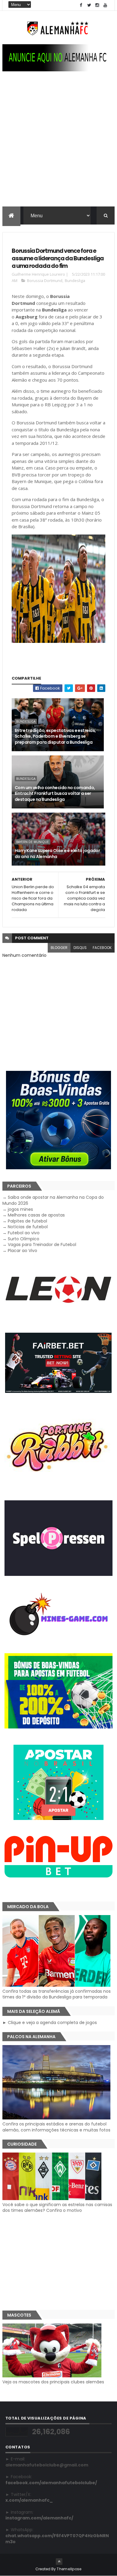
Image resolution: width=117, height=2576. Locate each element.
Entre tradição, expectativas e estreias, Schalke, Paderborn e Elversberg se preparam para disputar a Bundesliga (55, 736)
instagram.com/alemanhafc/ (39, 2518)
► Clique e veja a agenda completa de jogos (50, 2023)
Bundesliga (75, 281)
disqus (80, 948)
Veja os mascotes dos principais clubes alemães (53, 2382)
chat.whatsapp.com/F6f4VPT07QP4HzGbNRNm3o (57, 2539)
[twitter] (89, 5)
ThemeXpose (69, 2569)
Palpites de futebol (27, 1221)
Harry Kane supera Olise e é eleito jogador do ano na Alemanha (57, 854)
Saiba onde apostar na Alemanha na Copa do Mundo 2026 (53, 1200)
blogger (59, 948)
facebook (102, 948)
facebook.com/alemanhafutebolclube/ (51, 2483)
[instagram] (97, 5)
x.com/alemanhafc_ (29, 2500)
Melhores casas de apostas (36, 1215)
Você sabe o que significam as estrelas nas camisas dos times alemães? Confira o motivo (57, 2207)
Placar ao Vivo (22, 1251)
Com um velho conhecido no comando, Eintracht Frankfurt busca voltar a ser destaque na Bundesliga (55, 794)
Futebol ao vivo (24, 1233)
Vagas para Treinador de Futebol (42, 1245)
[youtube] (105, 5)
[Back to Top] (59, 2562)
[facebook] (81, 5)
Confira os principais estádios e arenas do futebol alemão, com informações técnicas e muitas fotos (56, 2127)
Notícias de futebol (28, 1227)
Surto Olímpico (24, 1239)
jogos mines (20, 1209)
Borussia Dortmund (45, 281)
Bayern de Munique (33, 842)
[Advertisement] (58, 145)
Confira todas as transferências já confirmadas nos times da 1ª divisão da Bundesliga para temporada (57, 1994)
